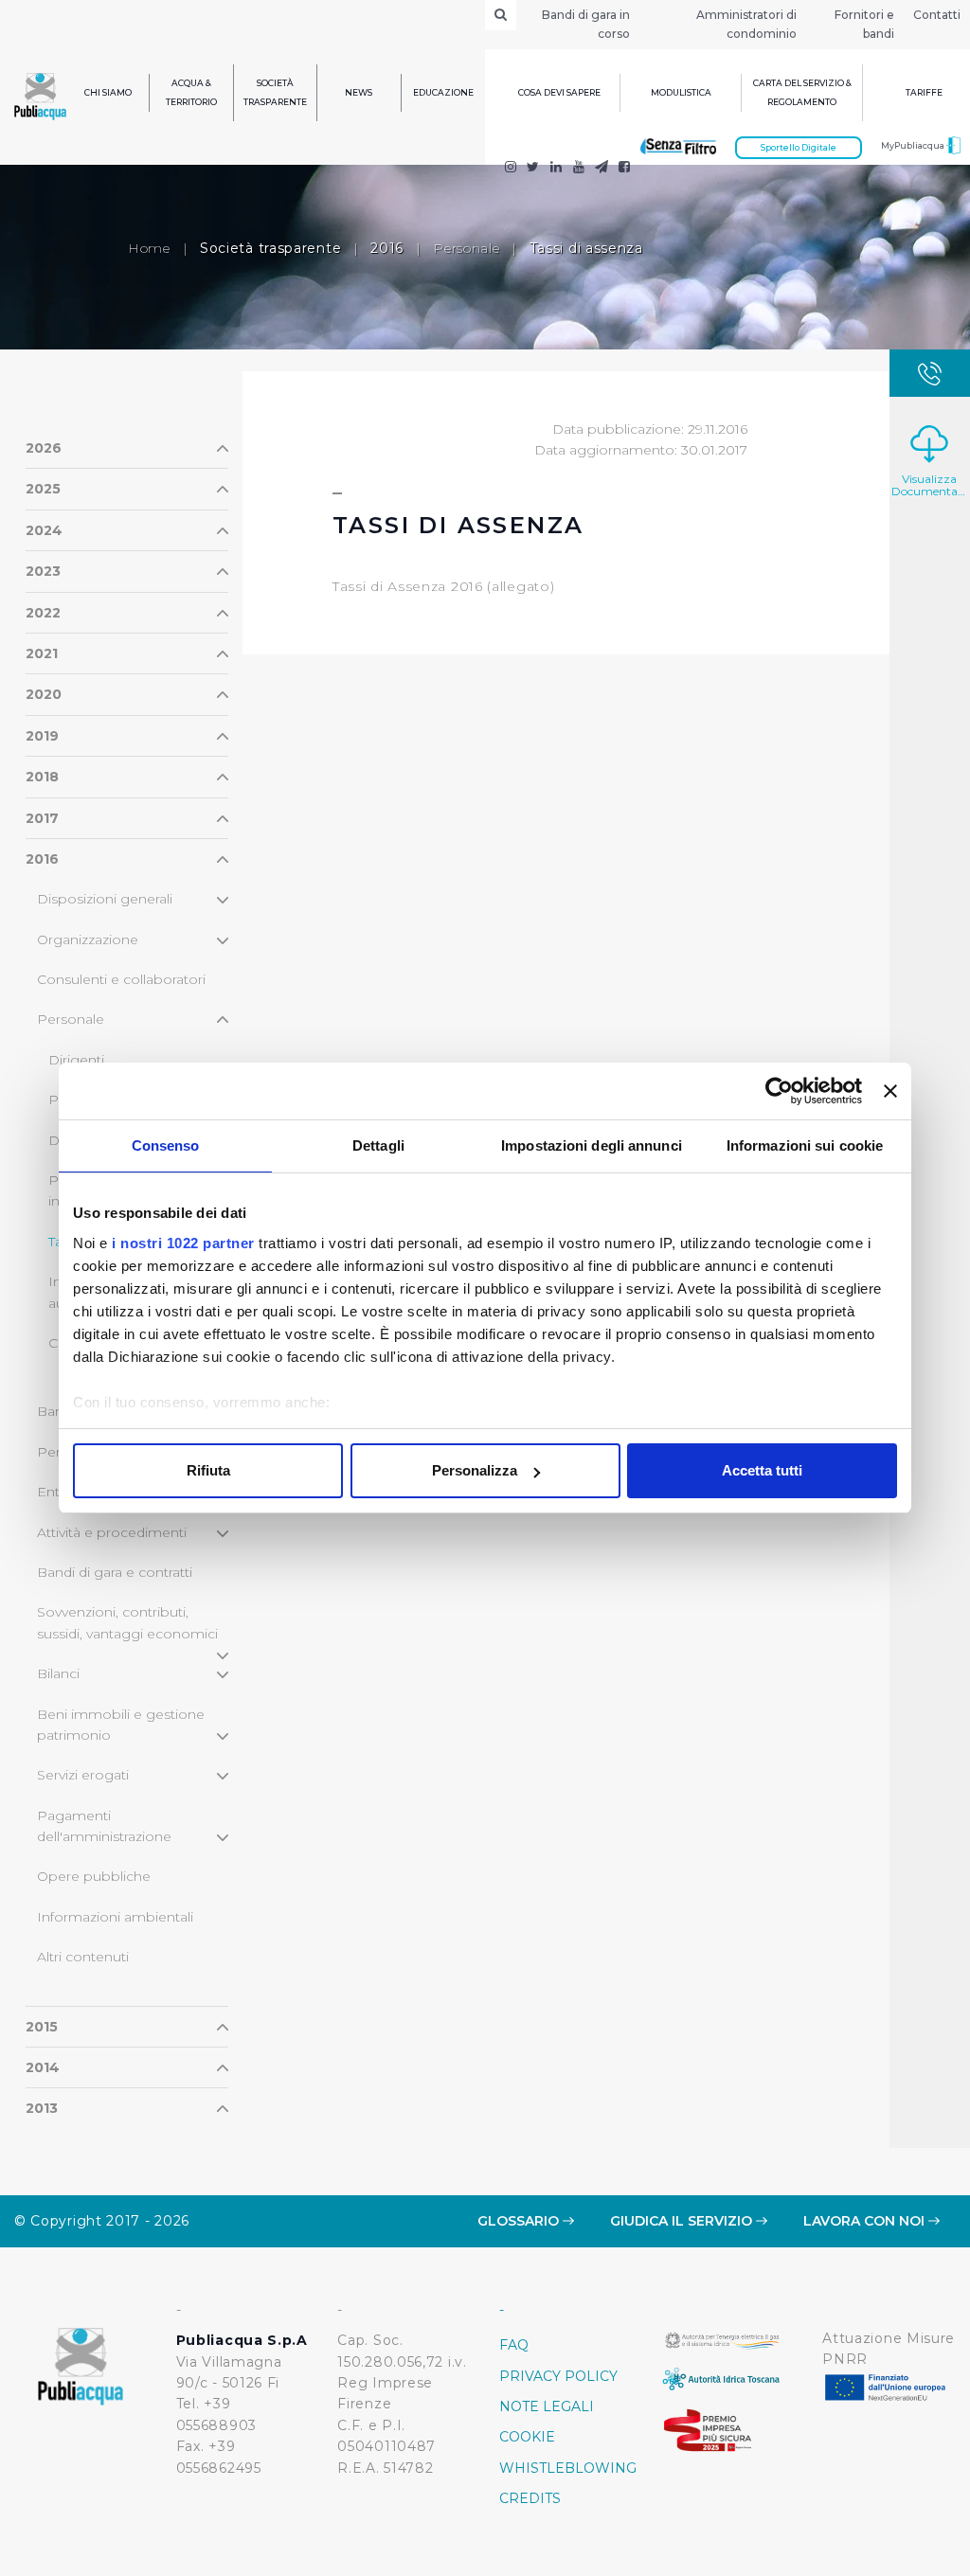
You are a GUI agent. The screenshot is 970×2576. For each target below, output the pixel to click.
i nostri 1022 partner (183, 1243)
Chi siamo (108, 92)
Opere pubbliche (94, 1876)
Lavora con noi (866, 2221)
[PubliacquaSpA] (624, 169)
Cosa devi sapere (559, 92)
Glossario (520, 2221)
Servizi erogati (83, 1775)
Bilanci (58, 1673)
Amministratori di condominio (746, 24)
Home (149, 248)
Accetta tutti (762, 1470)
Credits (530, 2498)
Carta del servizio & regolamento (802, 92)
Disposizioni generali (105, 899)
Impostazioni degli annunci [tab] (592, 1145)
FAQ (514, 2345)
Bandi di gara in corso (586, 24)
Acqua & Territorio (191, 92)
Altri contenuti (83, 1957)
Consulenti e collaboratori (121, 979)
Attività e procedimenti (112, 1532)
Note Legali (547, 2406)
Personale (466, 248)
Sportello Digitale (799, 147)
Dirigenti (76, 1060)
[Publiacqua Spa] (556, 169)
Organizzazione (88, 939)
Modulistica (681, 92)
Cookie (527, 2437)
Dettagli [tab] (378, 1145)
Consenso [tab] (166, 1145)
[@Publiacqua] (511, 169)
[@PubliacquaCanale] (602, 169)
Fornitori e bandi (864, 24)
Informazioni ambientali (115, 1917)
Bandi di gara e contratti (115, 1572)
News (359, 92)
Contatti (937, 15)
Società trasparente (275, 92)
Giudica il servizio (683, 2221)
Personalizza (475, 1470)
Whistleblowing (566, 2468)
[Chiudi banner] (890, 1091)
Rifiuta (208, 1470)
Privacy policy (558, 2376)
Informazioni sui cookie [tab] (805, 1145)
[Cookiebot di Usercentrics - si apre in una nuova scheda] (779, 1091)
